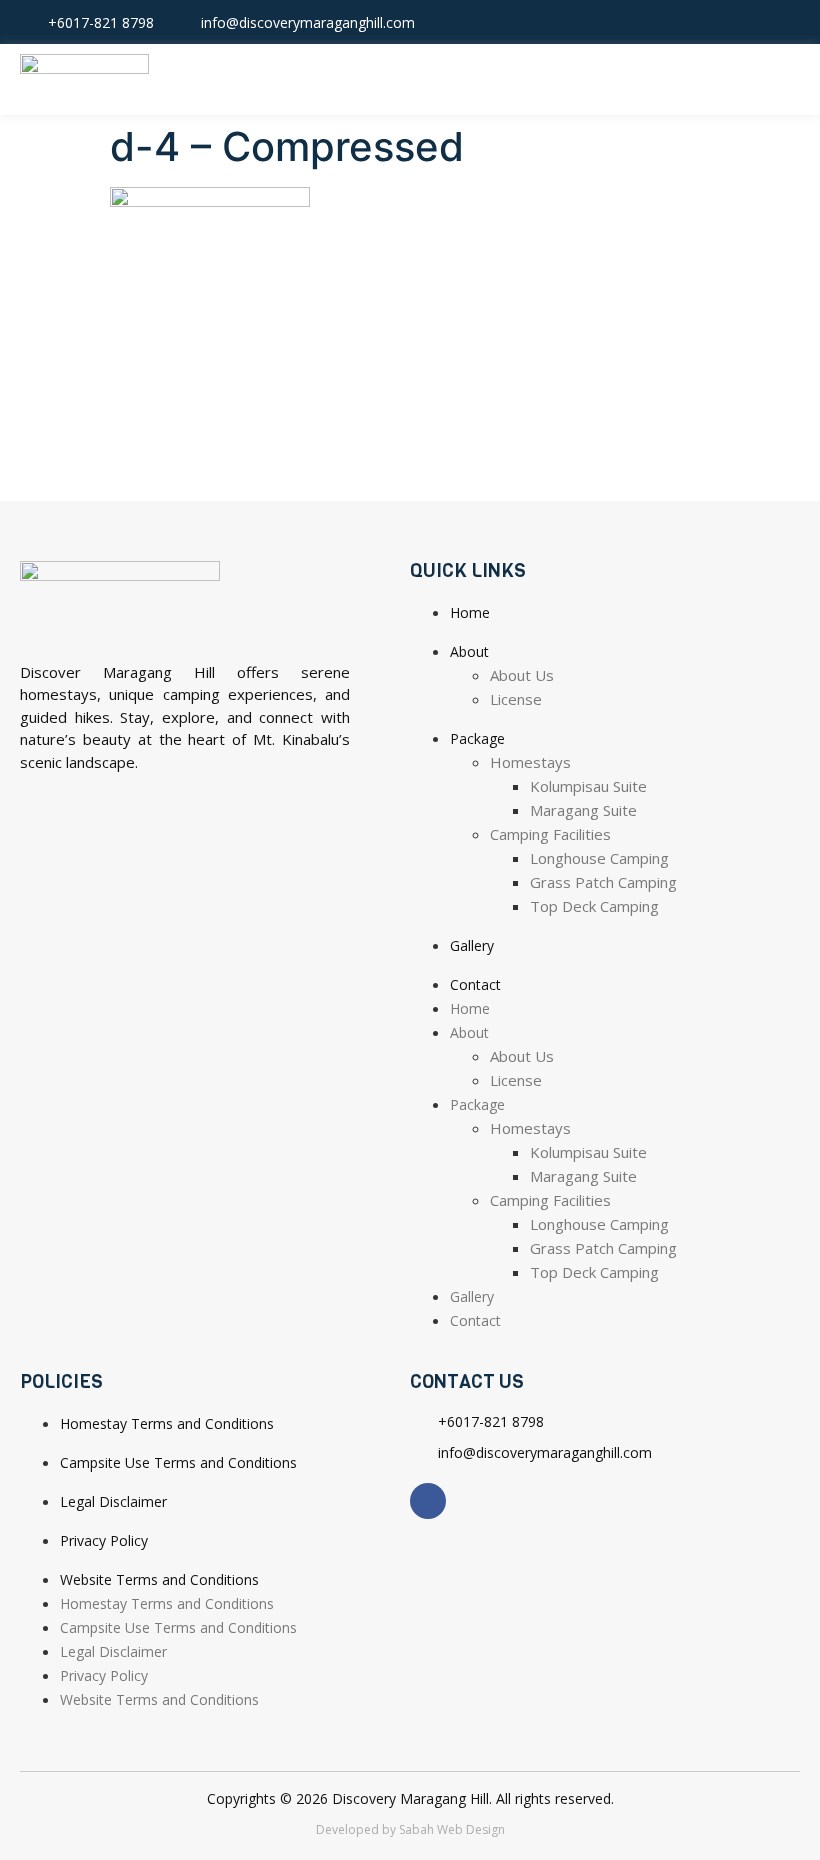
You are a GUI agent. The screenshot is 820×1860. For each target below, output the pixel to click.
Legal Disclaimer (113, 1501)
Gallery (472, 945)
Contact (475, 984)
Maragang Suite (583, 810)
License (516, 699)
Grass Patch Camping (603, 882)
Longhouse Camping (599, 858)
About (469, 651)
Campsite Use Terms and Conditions (178, 1462)
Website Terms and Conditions (159, 1579)
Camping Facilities (550, 834)
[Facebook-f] (428, 1501)
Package (477, 738)
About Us (522, 675)
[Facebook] (785, 22)
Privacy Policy (104, 1540)
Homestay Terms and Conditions (167, 1423)
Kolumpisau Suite (588, 786)
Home (470, 612)
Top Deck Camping (594, 906)
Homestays (530, 762)
